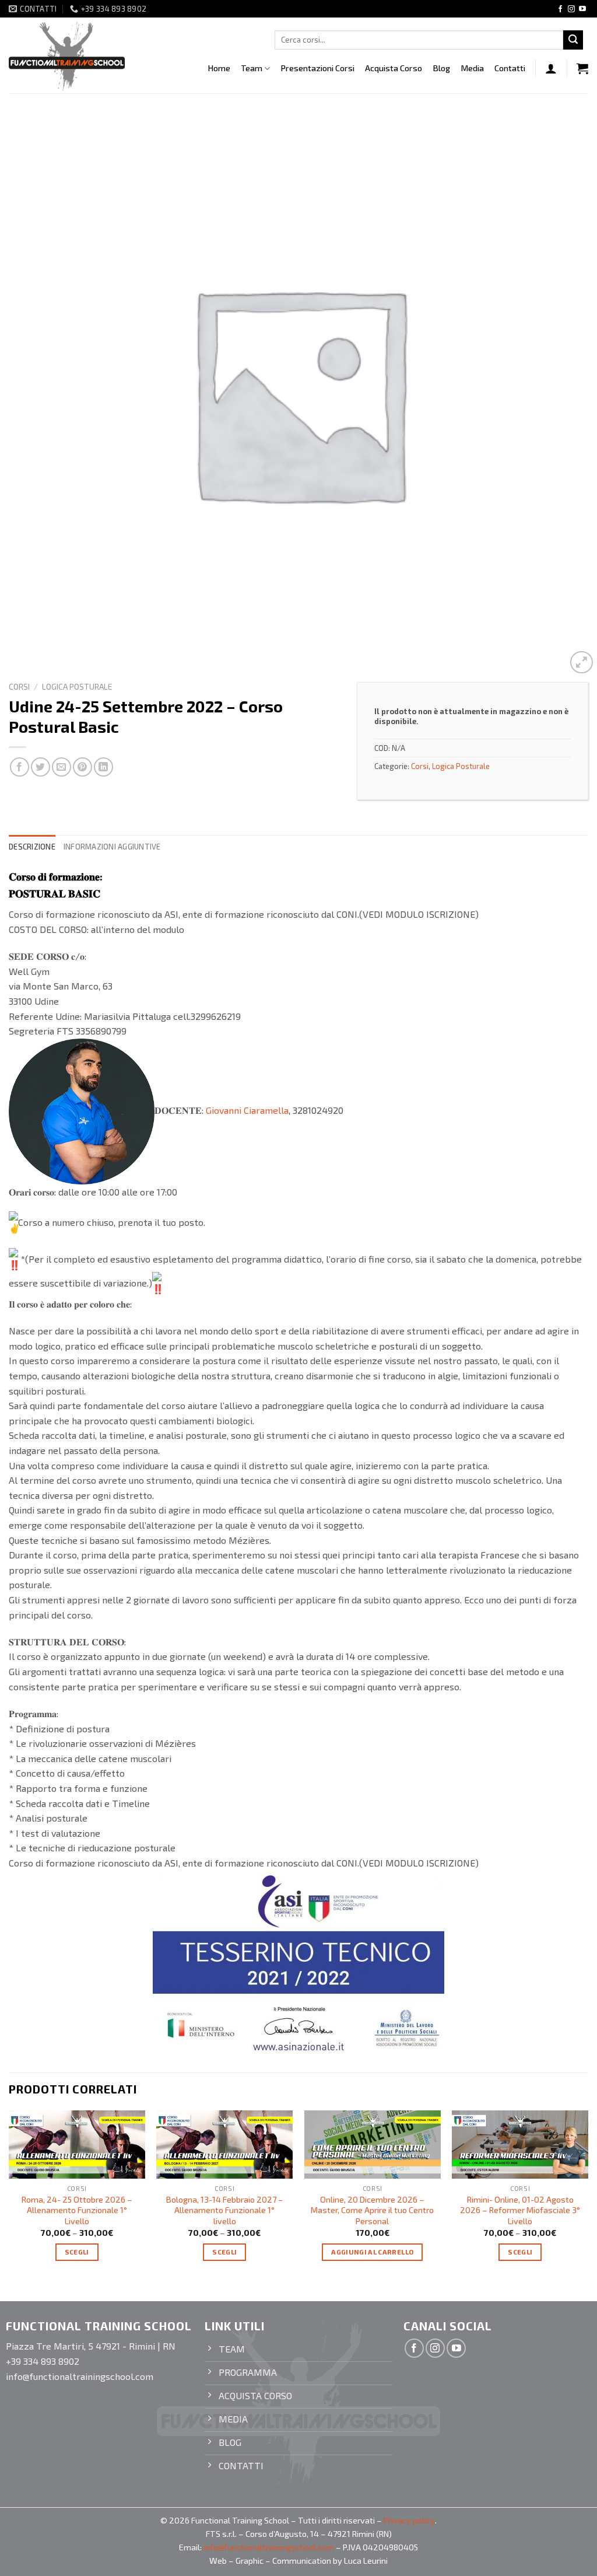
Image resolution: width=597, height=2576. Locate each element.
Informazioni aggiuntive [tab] (112, 847)
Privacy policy (409, 2520)
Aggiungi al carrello (372, 2252)
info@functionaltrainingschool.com (269, 2547)
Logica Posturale (77, 686)
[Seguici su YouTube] (582, 9)
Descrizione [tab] (32, 847)
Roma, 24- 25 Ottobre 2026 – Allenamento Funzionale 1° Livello (77, 2210)
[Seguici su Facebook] (560, 9)
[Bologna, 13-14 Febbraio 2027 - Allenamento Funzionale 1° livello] (224, 2145)
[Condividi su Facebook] (20, 767)
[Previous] (9, 2196)
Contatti (510, 68)
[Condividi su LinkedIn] (103, 767)
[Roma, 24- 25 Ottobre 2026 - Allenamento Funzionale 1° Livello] (77, 2145)
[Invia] (573, 40)
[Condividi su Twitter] (41, 767)
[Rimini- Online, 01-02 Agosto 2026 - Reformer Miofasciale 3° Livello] (520, 2145)
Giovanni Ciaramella (247, 1110)
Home (219, 68)
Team (252, 68)
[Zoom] (582, 663)
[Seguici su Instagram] (571, 9)
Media (472, 68)
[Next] (588, 2196)
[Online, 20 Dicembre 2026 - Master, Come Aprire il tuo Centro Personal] (373, 2145)
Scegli (77, 2252)
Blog (441, 68)
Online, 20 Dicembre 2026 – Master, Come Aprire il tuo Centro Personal (372, 2210)
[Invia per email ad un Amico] (62, 767)
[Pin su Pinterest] (82, 767)
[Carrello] (582, 68)
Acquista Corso (394, 68)
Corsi (19, 686)
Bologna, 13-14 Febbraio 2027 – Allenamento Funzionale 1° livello (225, 2210)
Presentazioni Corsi (317, 68)
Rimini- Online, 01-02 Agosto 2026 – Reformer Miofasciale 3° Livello (520, 2210)
